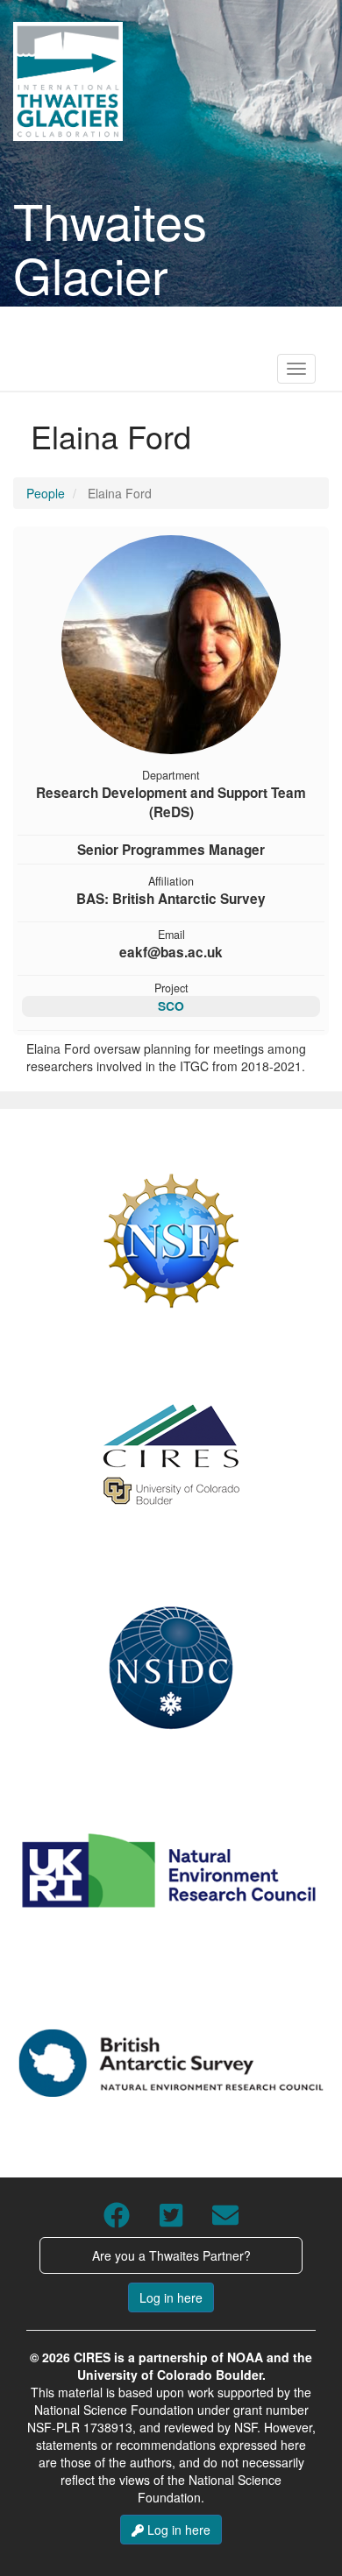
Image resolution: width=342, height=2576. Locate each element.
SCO (171, 1006)
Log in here (171, 2297)
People (46, 493)
